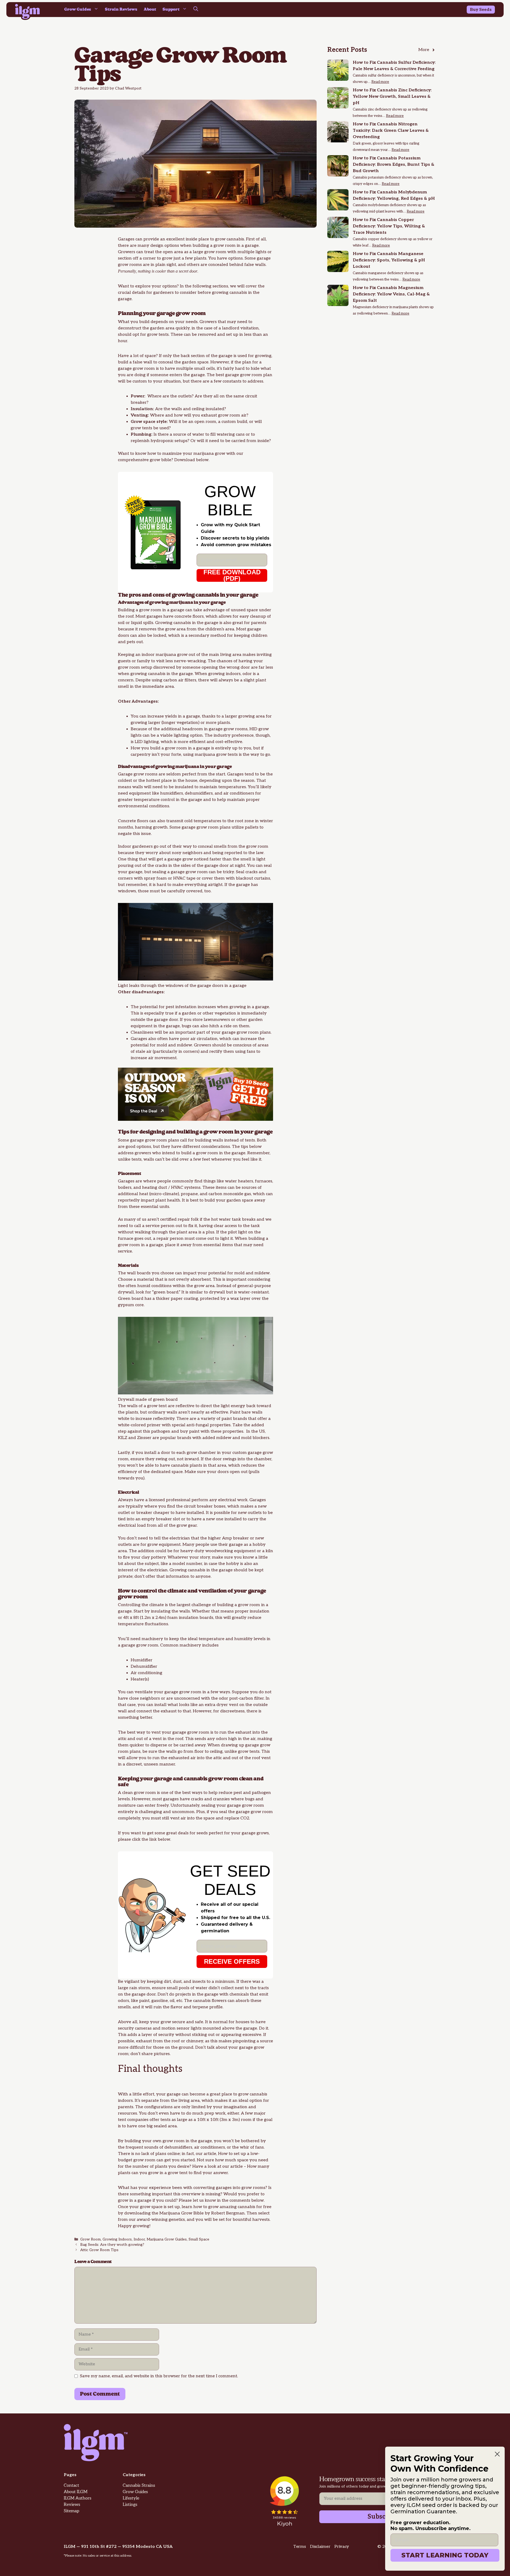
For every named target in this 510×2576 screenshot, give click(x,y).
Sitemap (71, 2511)
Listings (130, 2505)
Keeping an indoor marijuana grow (153, 655)
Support (171, 9)
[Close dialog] (497, 2454)
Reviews (72, 2505)
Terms (299, 2547)
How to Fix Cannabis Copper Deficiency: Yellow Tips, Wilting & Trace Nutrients (389, 226)
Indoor (139, 2239)
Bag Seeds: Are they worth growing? (112, 2245)
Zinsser (144, 1438)
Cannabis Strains (139, 2486)
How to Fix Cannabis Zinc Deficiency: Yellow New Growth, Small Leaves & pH (392, 97)
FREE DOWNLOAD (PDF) (232, 575)
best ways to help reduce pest (212, 1793)
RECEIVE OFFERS (232, 1961)
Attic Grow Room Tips (99, 2250)
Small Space (199, 2239)
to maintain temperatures (220, 787)
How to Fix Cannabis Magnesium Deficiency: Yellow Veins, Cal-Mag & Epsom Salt (391, 294)
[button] (196, 10)
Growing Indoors (117, 2239)
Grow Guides (78, 9)
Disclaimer (320, 2547)
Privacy (342, 2547)
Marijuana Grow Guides (167, 2239)
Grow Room (90, 2239)
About (150, 9)
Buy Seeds (481, 10)
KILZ (123, 1438)
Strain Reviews (121, 9)
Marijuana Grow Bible (181, 2213)
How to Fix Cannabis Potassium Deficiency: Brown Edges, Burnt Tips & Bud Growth (394, 165)
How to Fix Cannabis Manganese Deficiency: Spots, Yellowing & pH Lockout (389, 260)
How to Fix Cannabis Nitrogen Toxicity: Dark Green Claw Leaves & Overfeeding (391, 131)
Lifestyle (131, 2498)
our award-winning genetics (156, 2220)
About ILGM (76, 2492)
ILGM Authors (78, 2498)
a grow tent (156, 1406)
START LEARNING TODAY (445, 2555)
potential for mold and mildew (161, 1045)
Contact (71, 2486)
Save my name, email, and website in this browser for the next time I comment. (159, 2376)
